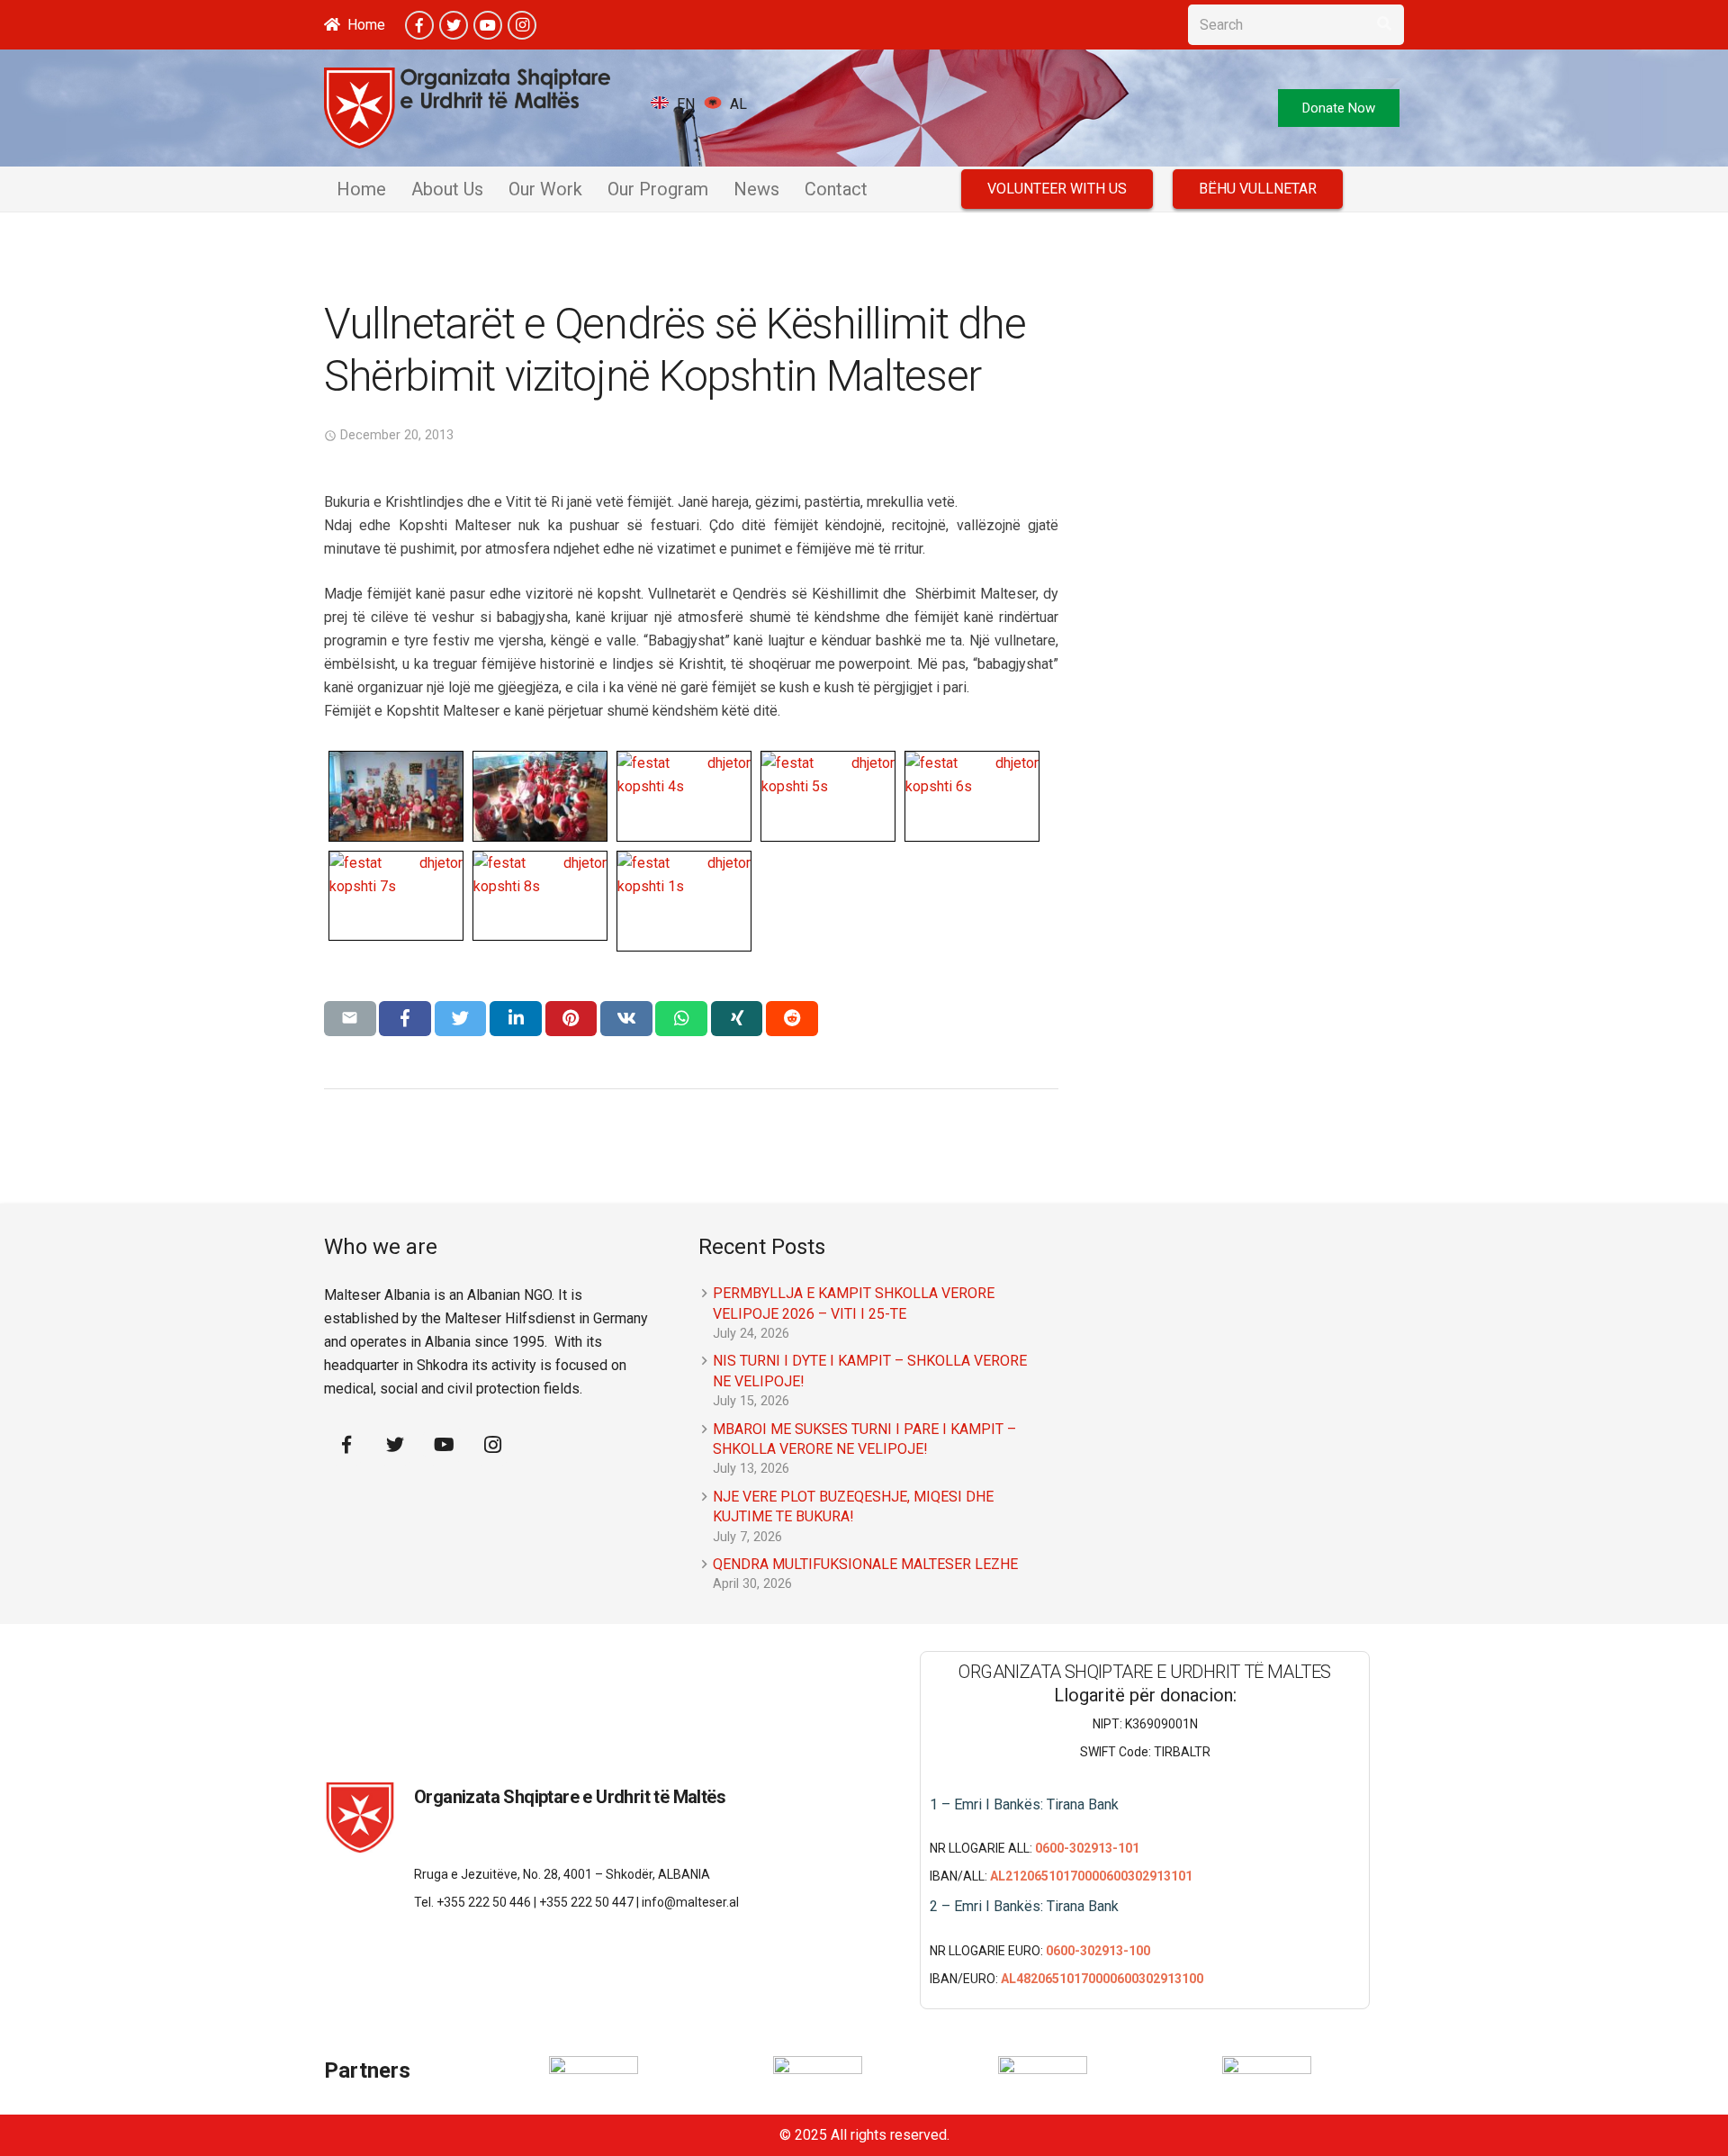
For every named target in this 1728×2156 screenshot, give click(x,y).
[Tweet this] (461, 1018)
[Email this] (350, 1018)
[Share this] (405, 1018)
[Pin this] (571, 1018)
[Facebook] (419, 25)
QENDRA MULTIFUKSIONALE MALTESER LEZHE (865, 1564)
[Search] (1384, 25)
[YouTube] (488, 25)
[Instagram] (522, 25)
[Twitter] (454, 25)
